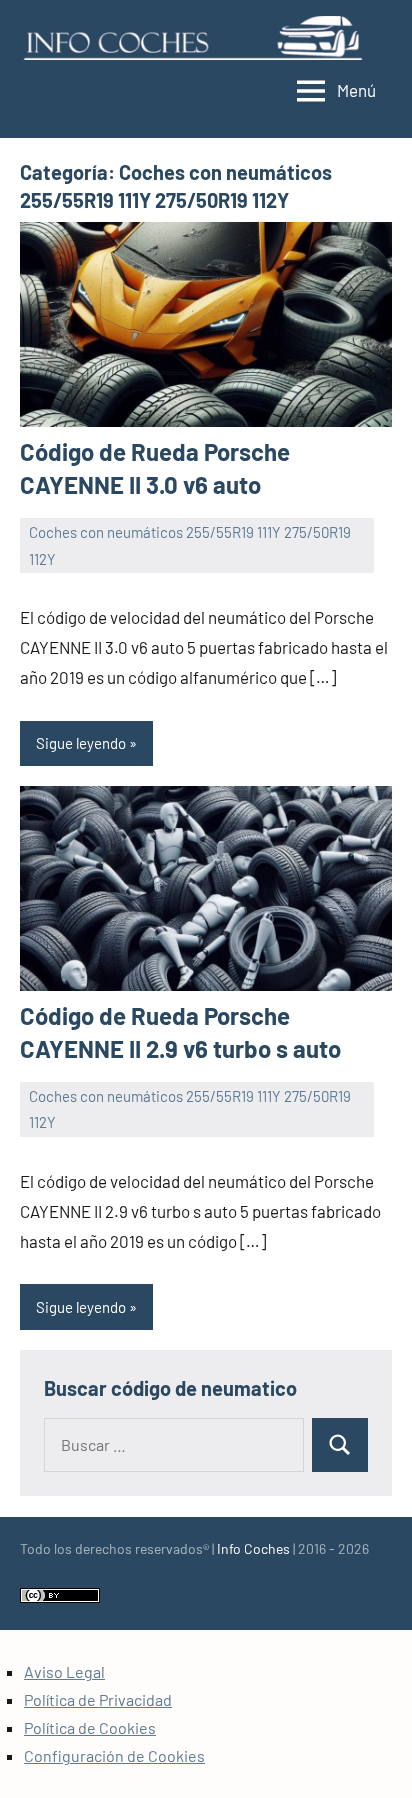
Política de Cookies (90, 1727)
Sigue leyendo (81, 743)
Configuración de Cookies (114, 1755)
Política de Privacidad (98, 1699)
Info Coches (253, 1548)
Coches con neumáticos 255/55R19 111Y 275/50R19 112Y (190, 545)
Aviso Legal (64, 1671)
